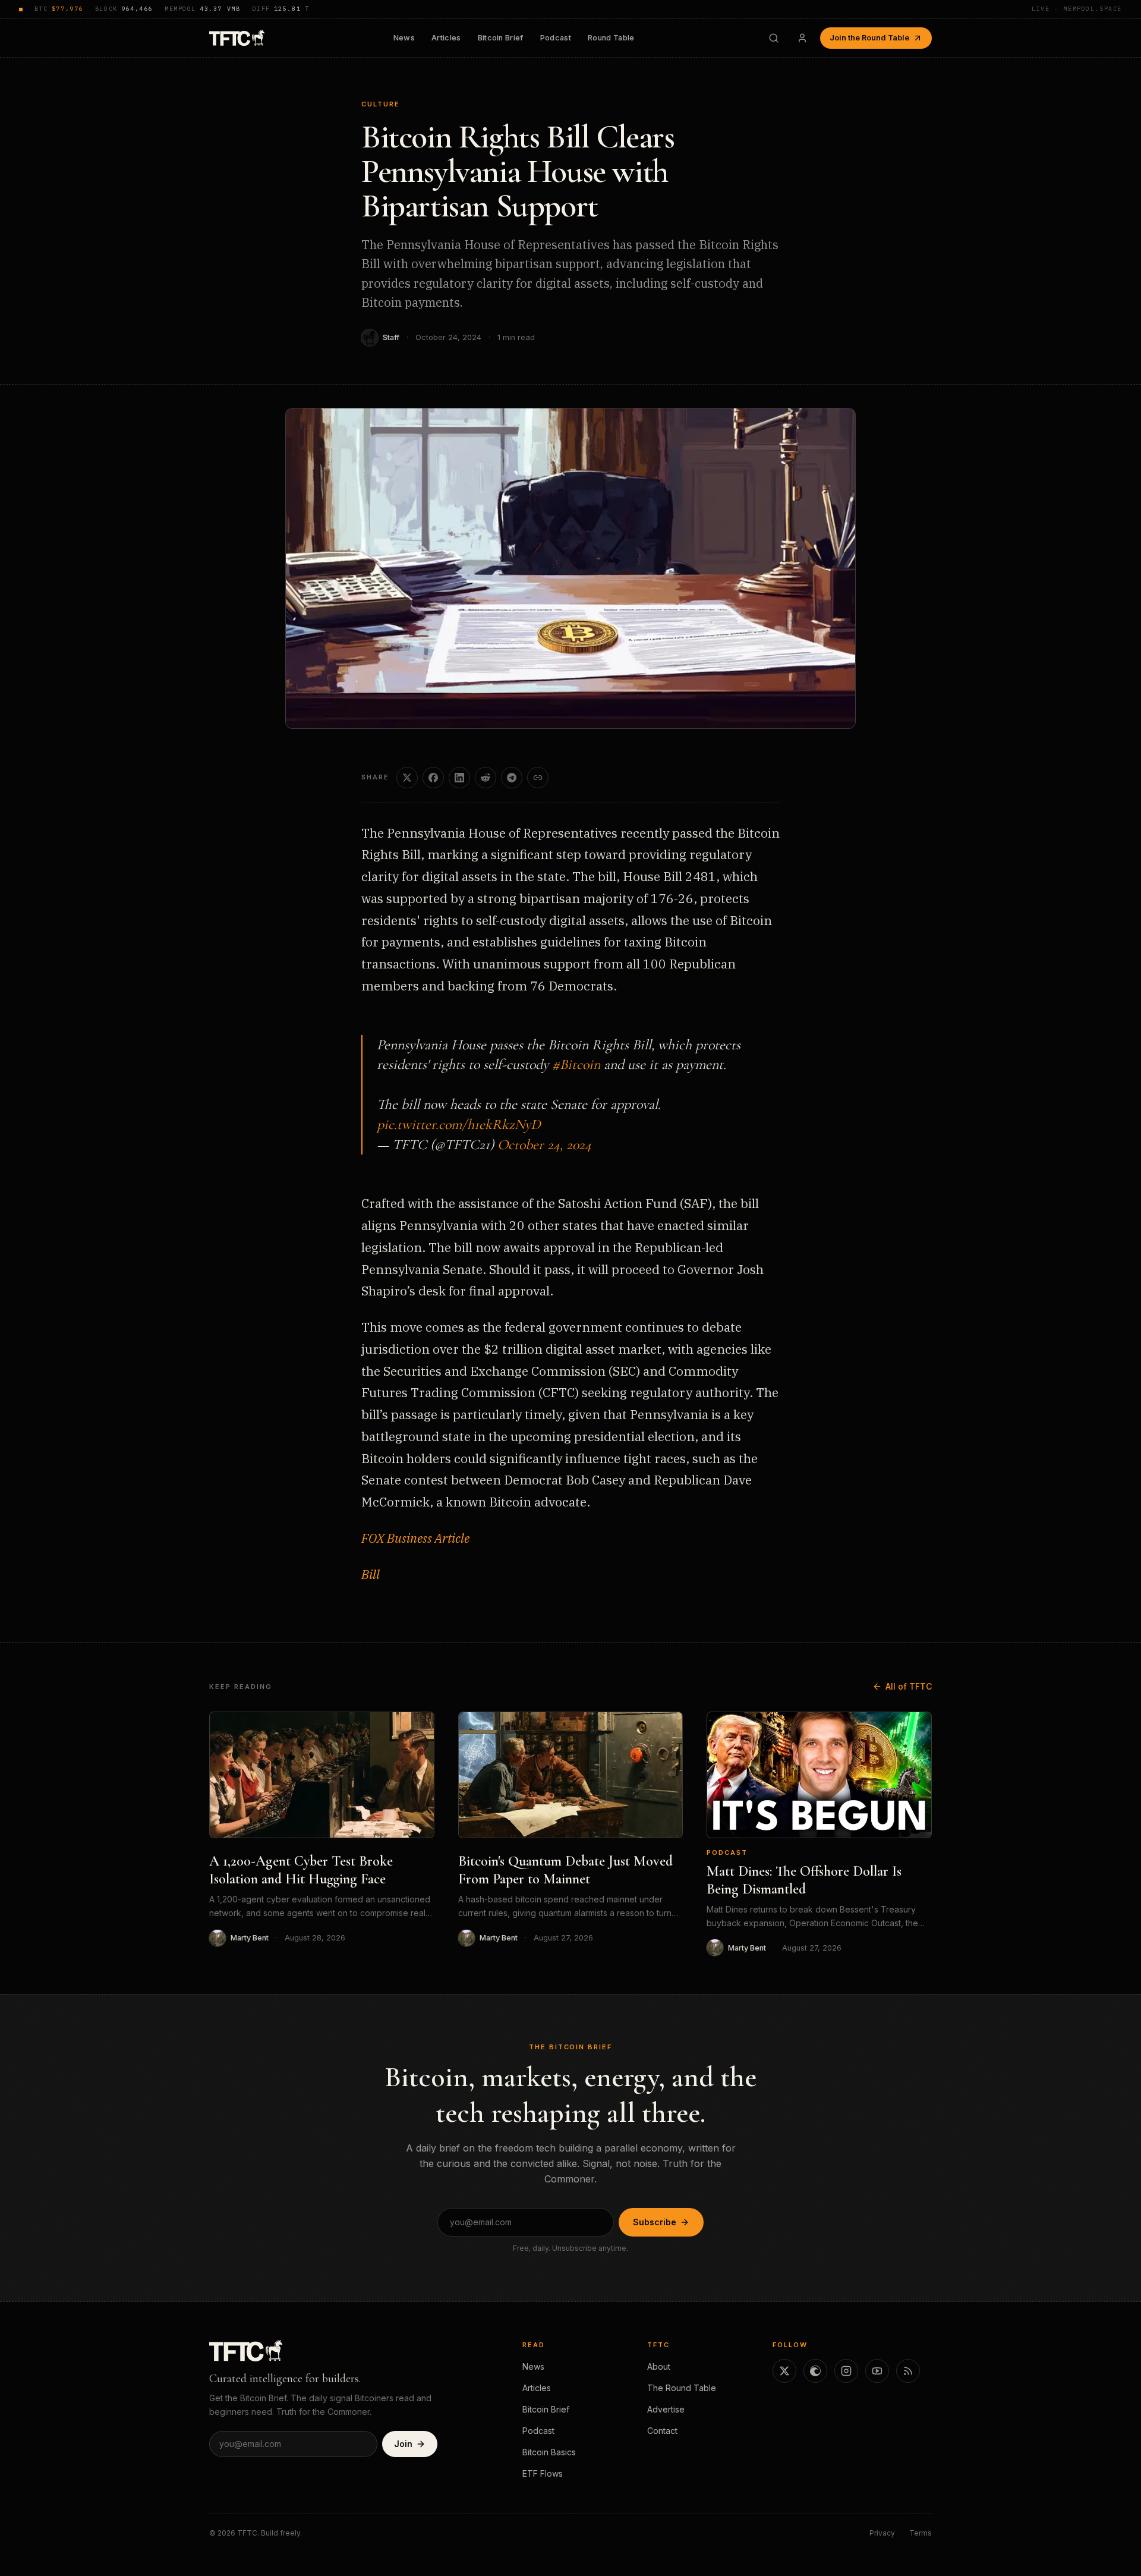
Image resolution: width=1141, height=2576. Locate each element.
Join (403, 2444)
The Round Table (682, 2388)
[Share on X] (407, 778)
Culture (381, 104)
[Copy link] (538, 778)
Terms (921, 2533)
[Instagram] (846, 2371)
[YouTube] (877, 2371)
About (659, 2366)
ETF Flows (543, 2473)
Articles (446, 38)
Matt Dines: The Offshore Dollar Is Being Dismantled (804, 1880)
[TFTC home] (237, 38)
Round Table (611, 38)
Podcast (556, 38)
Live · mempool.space (1077, 9)
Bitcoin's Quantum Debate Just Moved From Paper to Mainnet (565, 1870)
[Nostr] (815, 2371)
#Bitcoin (576, 1064)
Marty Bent (250, 1938)
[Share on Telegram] (512, 778)
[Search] (774, 38)
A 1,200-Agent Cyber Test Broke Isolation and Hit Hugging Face (301, 1870)
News (404, 38)
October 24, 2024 (544, 1145)
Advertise (666, 2409)
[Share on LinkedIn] (459, 778)
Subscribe (655, 2222)
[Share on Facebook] (433, 778)
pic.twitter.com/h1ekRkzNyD (459, 1125)
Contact (662, 2431)
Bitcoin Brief (501, 38)
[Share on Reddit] (486, 778)
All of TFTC (909, 1686)
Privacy (882, 2533)
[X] (784, 2371)
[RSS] (908, 2371)
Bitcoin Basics (549, 2452)
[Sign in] (802, 38)
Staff (391, 337)
